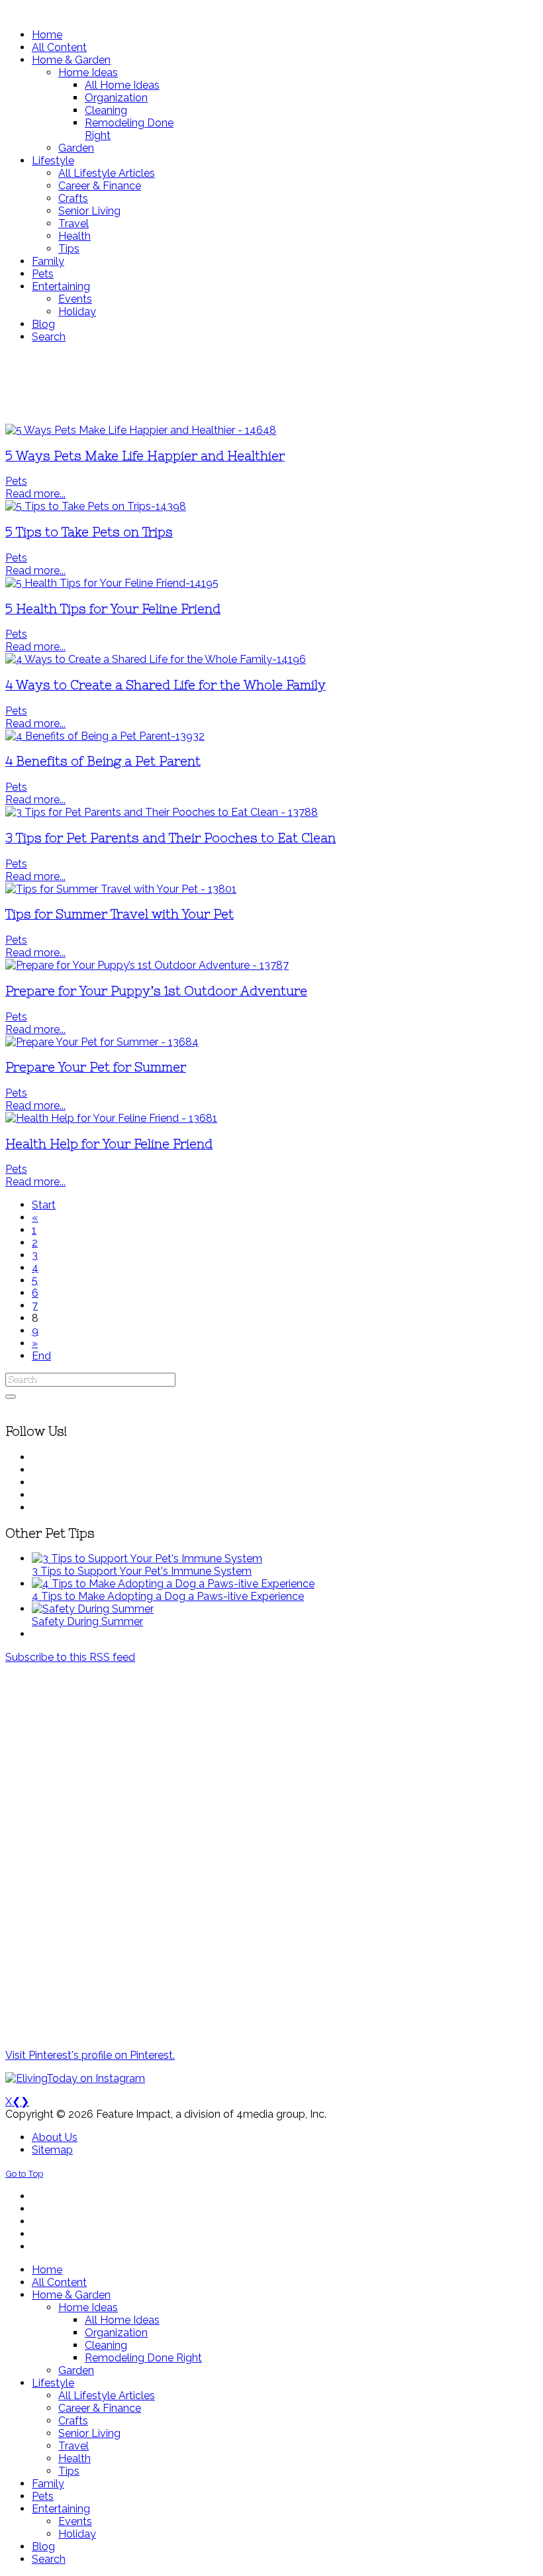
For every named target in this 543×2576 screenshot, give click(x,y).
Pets (16, 481)
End (41, 1356)
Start (44, 1205)
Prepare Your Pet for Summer (96, 1067)
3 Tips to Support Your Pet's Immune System (142, 1571)
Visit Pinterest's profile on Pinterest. (90, 2055)
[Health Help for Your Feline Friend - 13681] (111, 1118)
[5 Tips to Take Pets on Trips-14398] (96, 506)
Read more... (35, 494)
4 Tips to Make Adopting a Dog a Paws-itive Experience (168, 1596)
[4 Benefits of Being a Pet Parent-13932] (105, 736)
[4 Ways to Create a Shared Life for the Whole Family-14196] (156, 659)
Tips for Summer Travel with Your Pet (120, 914)
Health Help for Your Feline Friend (109, 1144)
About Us (55, 2137)
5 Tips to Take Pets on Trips (89, 532)
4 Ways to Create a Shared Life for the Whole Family (166, 685)
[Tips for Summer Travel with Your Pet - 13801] (121, 889)
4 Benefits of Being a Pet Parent (103, 761)
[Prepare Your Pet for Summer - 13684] (102, 1042)
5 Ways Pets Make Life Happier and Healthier (145, 456)
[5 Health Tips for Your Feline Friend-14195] (112, 583)
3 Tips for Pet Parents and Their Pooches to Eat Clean (171, 838)
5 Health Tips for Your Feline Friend (113, 609)
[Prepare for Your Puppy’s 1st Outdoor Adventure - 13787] (147, 965)
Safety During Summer (87, 1621)
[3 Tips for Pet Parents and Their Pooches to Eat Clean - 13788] (162, 812)
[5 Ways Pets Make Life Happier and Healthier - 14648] (141, 430)
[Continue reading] (147, 1559)
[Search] (11, 1397)
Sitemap (52, 2150)
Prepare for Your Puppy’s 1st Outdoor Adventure (156, 991)
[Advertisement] (271, 383)
